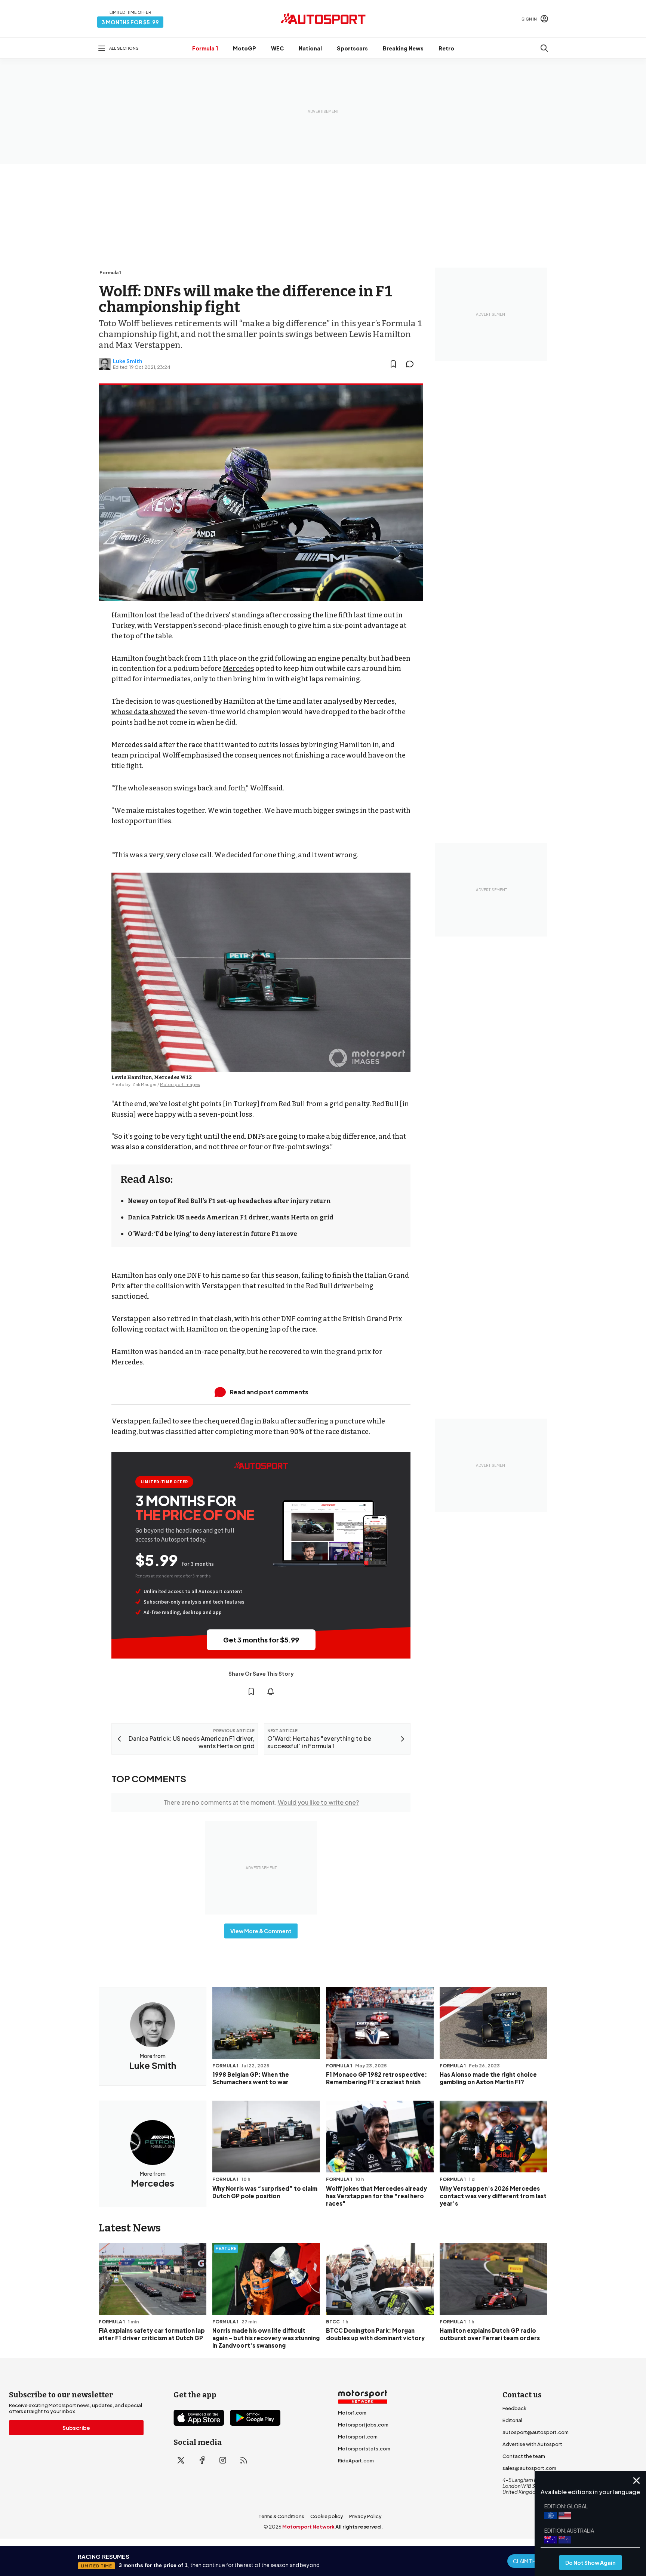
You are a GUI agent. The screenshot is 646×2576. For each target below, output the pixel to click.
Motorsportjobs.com (363, 2425)
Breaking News (403, 48)
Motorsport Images (180, 1084)
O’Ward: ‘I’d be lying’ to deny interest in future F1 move (213, 1234)
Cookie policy (327, 2516)
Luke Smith (128, 361)
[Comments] (412, 364)
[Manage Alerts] (271, 1691)
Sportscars (352, 48)
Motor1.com (352, 2413)
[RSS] (244, 2460)
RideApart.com (356, 2461)
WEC (277, 48)
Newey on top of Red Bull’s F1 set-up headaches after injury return (229, 1201)
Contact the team (524, 2456)
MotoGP (244, 48)
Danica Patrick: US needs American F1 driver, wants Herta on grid (231, 1217)
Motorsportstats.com (364, 2449)
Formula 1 (205, 48)
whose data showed (143, 712)
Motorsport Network (308, 2527)
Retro (446, 48)
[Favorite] (393, 364)
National (310, 48)
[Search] (544, 48)
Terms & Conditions (281, 2516)
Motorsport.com (358, 2437)
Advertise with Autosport (532, 2444)
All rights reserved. (359, 2527)
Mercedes (239, 669)
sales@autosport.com (529, 2468)
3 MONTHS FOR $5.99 (130, 22)
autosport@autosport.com (536, 2432)
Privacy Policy (365, 2516)
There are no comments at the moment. (261, 1802)
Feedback (514, 2408)
